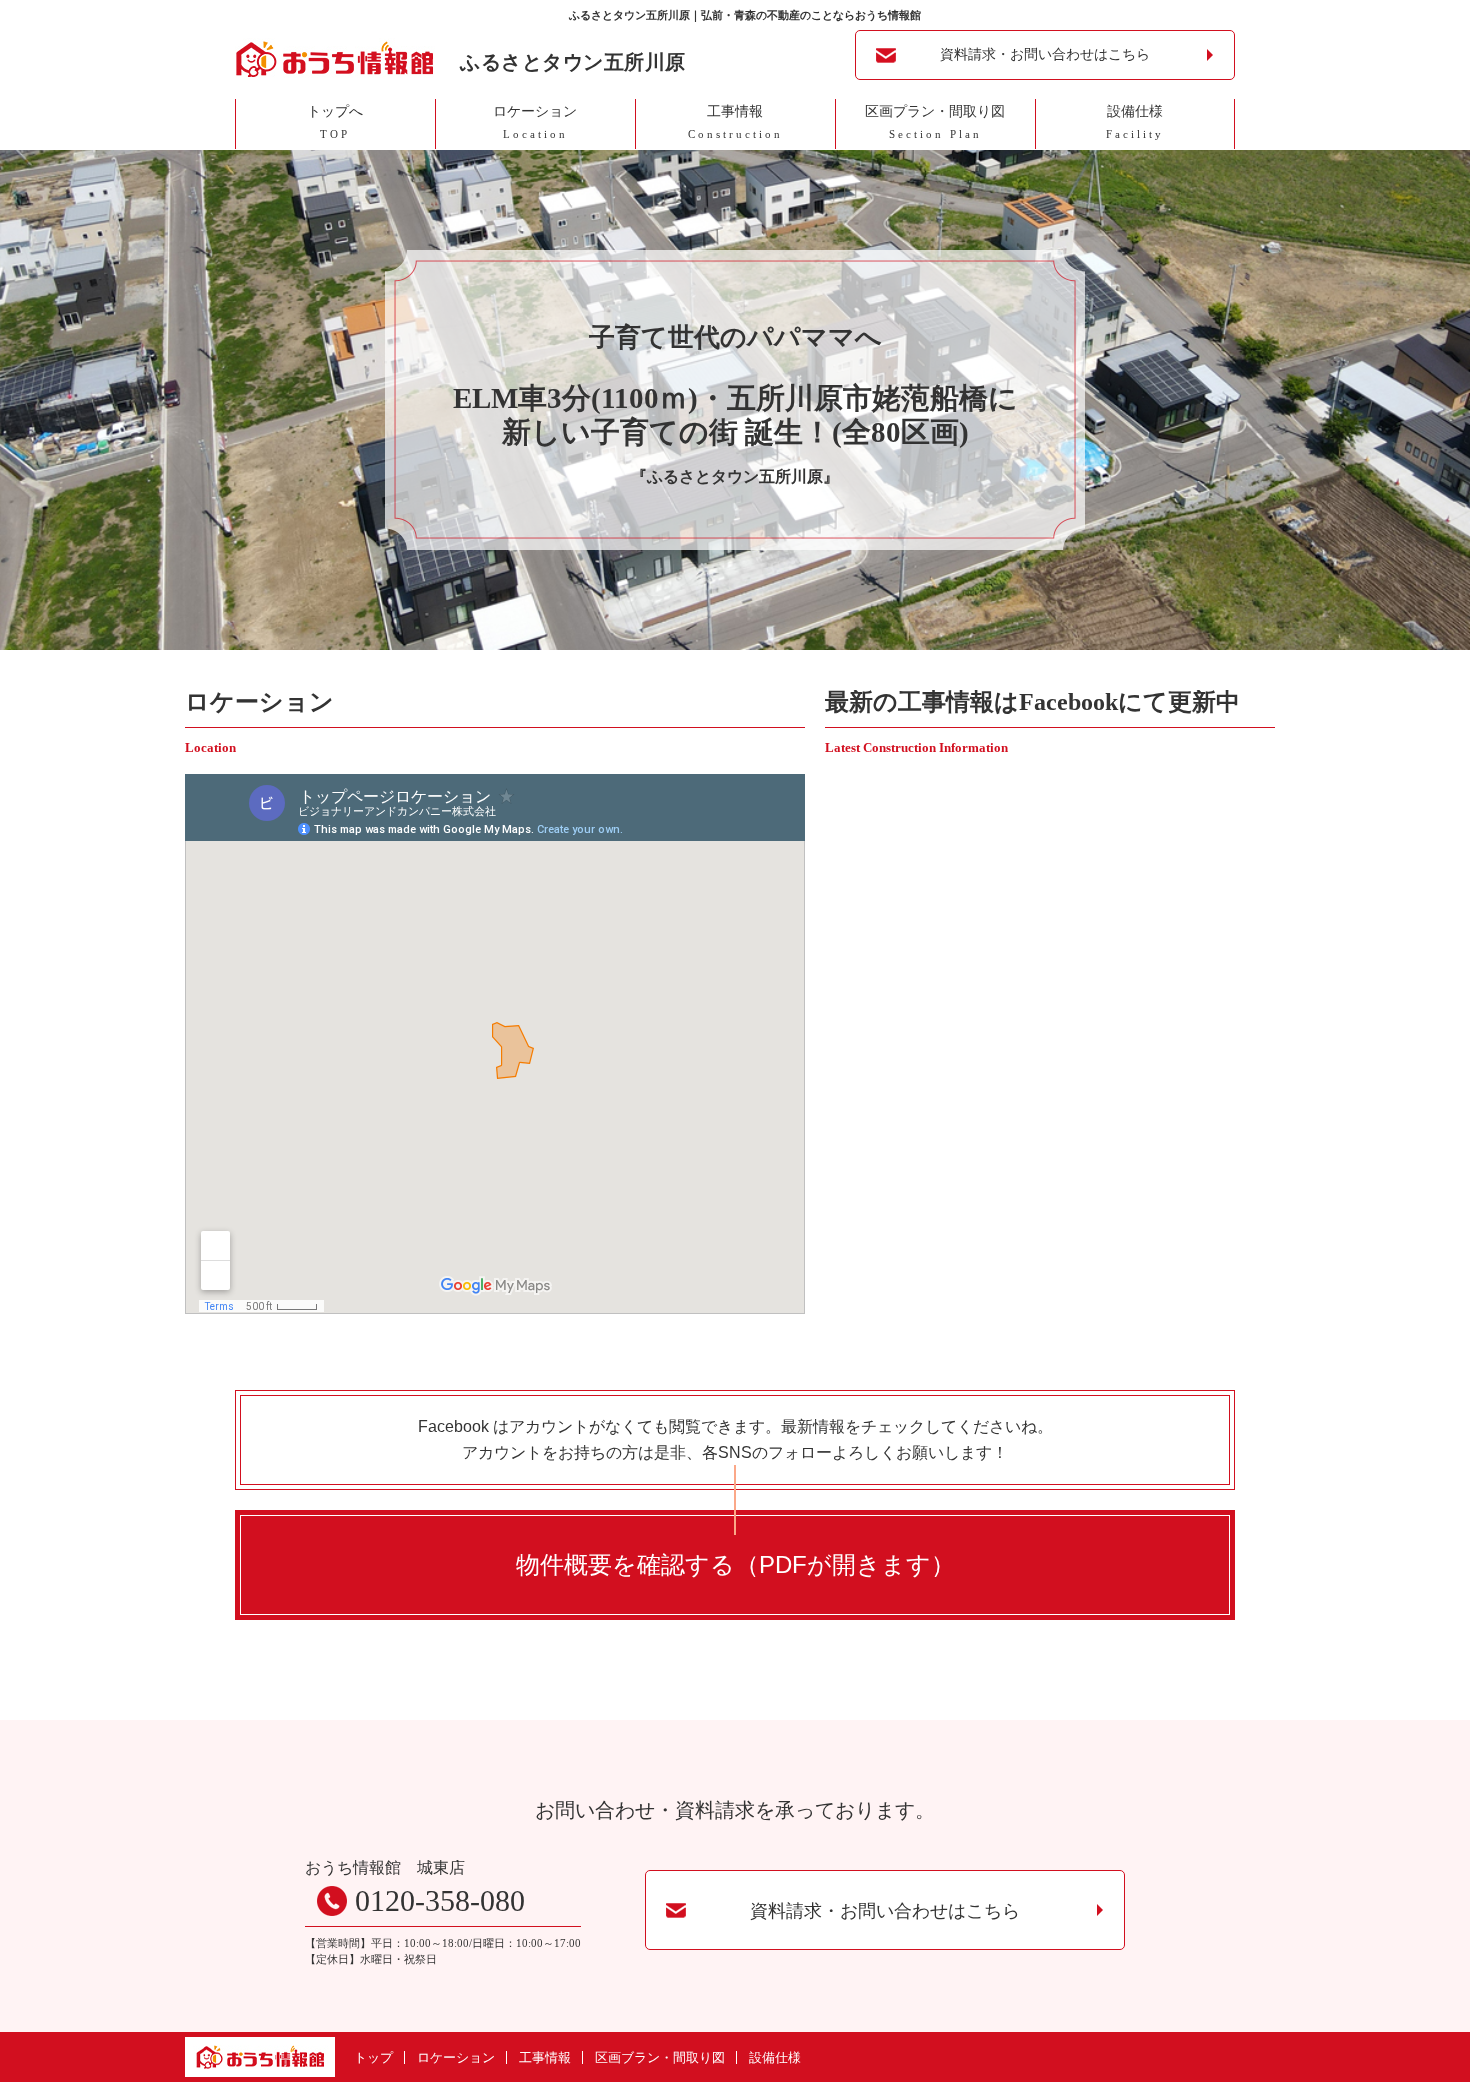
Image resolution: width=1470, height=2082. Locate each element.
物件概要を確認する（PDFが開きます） (735, 1564)
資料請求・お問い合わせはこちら (1045, 54)
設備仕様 (775, 2057)
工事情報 (545, 2057)
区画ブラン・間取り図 (660, 2057)
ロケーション (456, 2057)
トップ (373, 2057)
